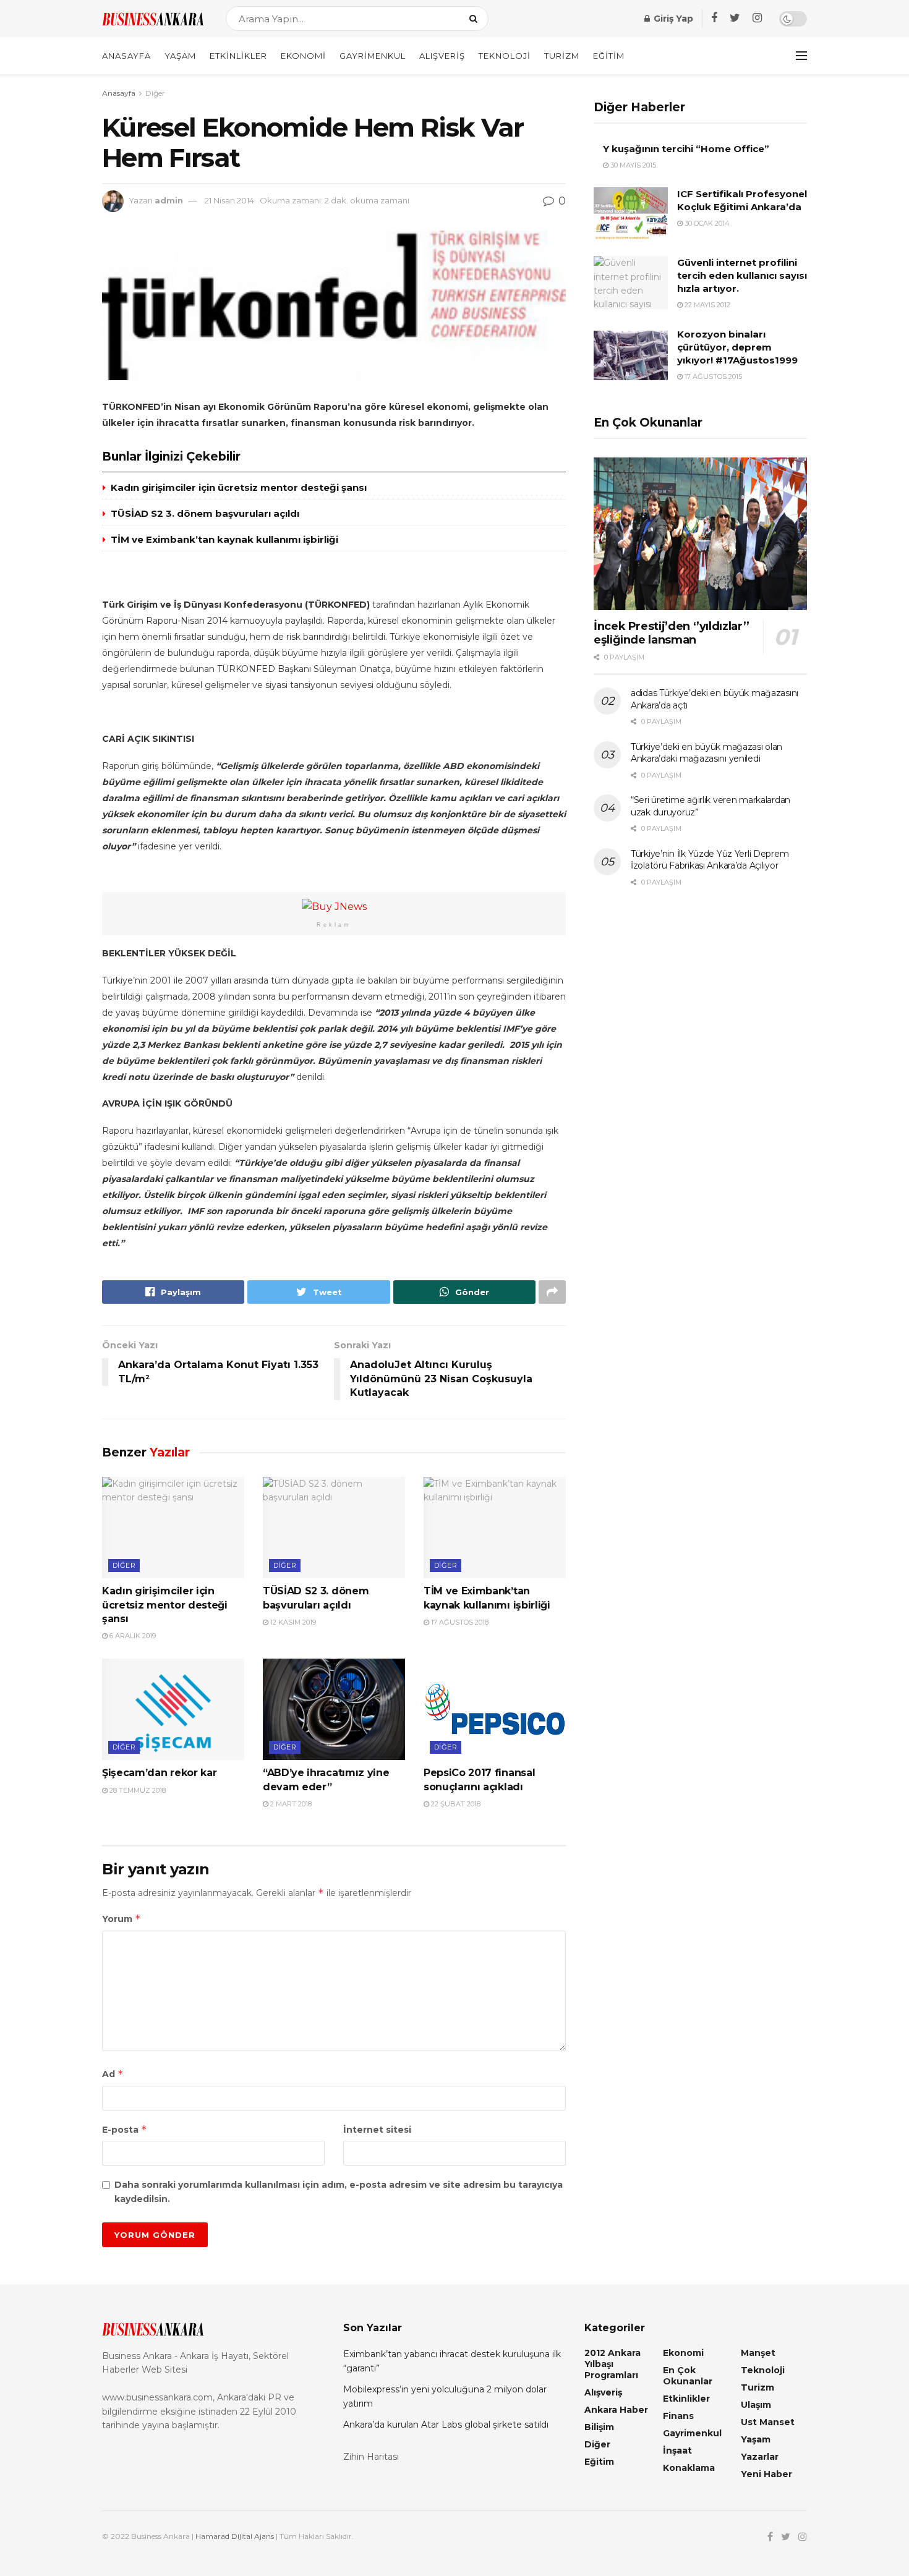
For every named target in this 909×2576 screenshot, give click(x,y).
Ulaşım (756, 2405)
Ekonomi (303, 56)
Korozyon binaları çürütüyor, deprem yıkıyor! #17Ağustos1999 (737, 347)
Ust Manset (768, 2422)
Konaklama (689, 2468)
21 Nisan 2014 (229, 200)
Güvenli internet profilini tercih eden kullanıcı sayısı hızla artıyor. (742, 275)
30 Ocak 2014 (706, 223)
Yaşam (180, 56)
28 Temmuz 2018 (137, 1790)
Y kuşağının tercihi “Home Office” (686, 149)
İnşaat (677, 2451)
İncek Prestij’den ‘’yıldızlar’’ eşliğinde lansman (672, 633)
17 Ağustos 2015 (712, 376)
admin (169, 200)
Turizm (562, 56)
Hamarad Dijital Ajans (235, 2536)
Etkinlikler (238, 56)
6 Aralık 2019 (132, 1636)
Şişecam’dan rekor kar (159, 1773)
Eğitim (609, 56)
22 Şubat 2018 (455, 1804)
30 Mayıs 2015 (632, 165)
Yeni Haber (766, 2474)
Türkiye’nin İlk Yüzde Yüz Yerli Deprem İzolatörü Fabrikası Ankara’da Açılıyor (710, 860)
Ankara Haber (616, 2410)
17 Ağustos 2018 (459, 1622)
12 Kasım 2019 (292, 1622)
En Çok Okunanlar (688, 2376)
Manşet (758, 2353)
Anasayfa (126, 56)
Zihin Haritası (371, 2457)
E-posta (125, 2129)
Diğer (155, 93)
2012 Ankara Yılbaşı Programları (612, 2364)
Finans (678, 2416)
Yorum (122, 1919)
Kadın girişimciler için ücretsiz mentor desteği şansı (239, 487)
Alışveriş (442, 56)
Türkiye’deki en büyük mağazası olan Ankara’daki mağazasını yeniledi (706, 753)
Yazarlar (760, 2457)
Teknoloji (505, 56)
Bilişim (599, 2427)
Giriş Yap (672, 19)
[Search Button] (476, 19)
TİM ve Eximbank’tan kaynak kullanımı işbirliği (224, 539)
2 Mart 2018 (290, 1804)
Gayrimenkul (373, 56)
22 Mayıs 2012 (706, 305)
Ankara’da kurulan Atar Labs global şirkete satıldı (446, 2425)
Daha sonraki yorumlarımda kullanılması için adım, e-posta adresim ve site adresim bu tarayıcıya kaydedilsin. (339, 2191)
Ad (113, 2074)
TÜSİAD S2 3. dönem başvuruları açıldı (205, 513)
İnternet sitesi (377, 2130)
